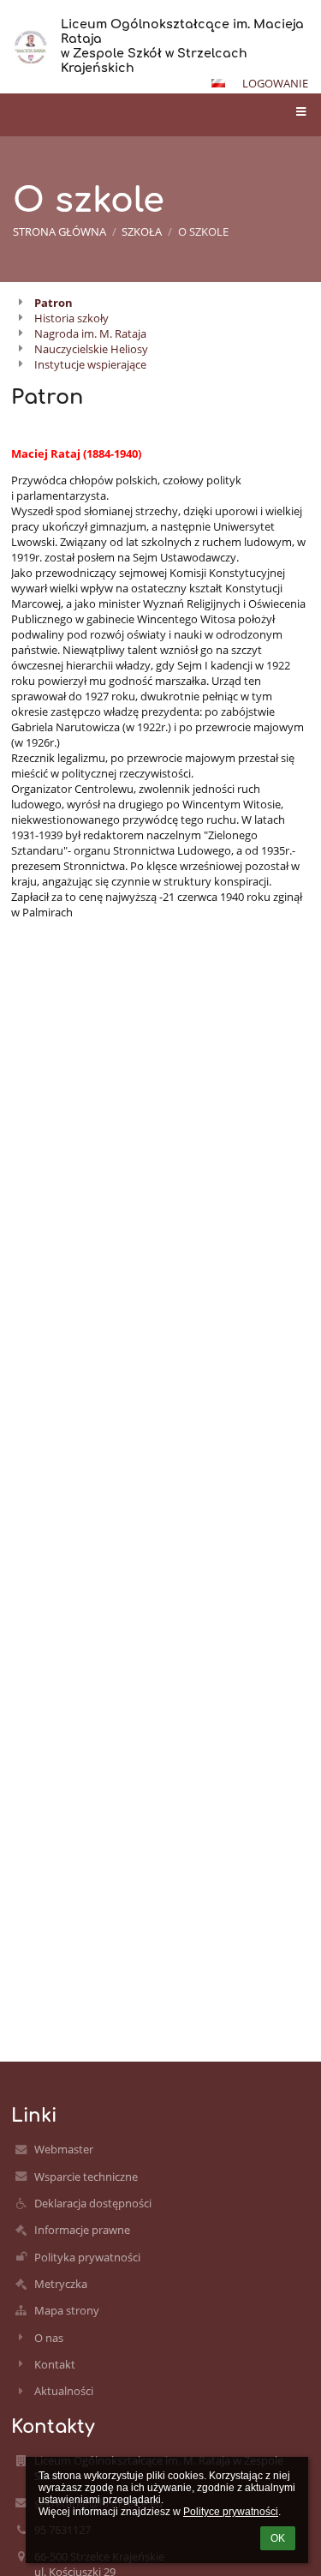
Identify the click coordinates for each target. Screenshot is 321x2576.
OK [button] (278, 2538)
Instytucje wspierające (90, 364)
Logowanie (275, 83)
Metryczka (61, 2284)
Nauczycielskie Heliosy (91, 349)
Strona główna (59, 231)
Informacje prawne (82, 2230)
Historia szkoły (71, 318)
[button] (218, 83)
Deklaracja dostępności (93, 2203)
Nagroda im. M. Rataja (90, 333)
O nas (49, 2338)
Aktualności (64, 2391)
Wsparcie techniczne (86, 2177)
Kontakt (55, 2364)
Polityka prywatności (87, 2257)
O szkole (203, 231)
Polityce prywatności (231, 2512)
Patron (53, 303)
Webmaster (64, 2149)
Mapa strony (67, 2310)
